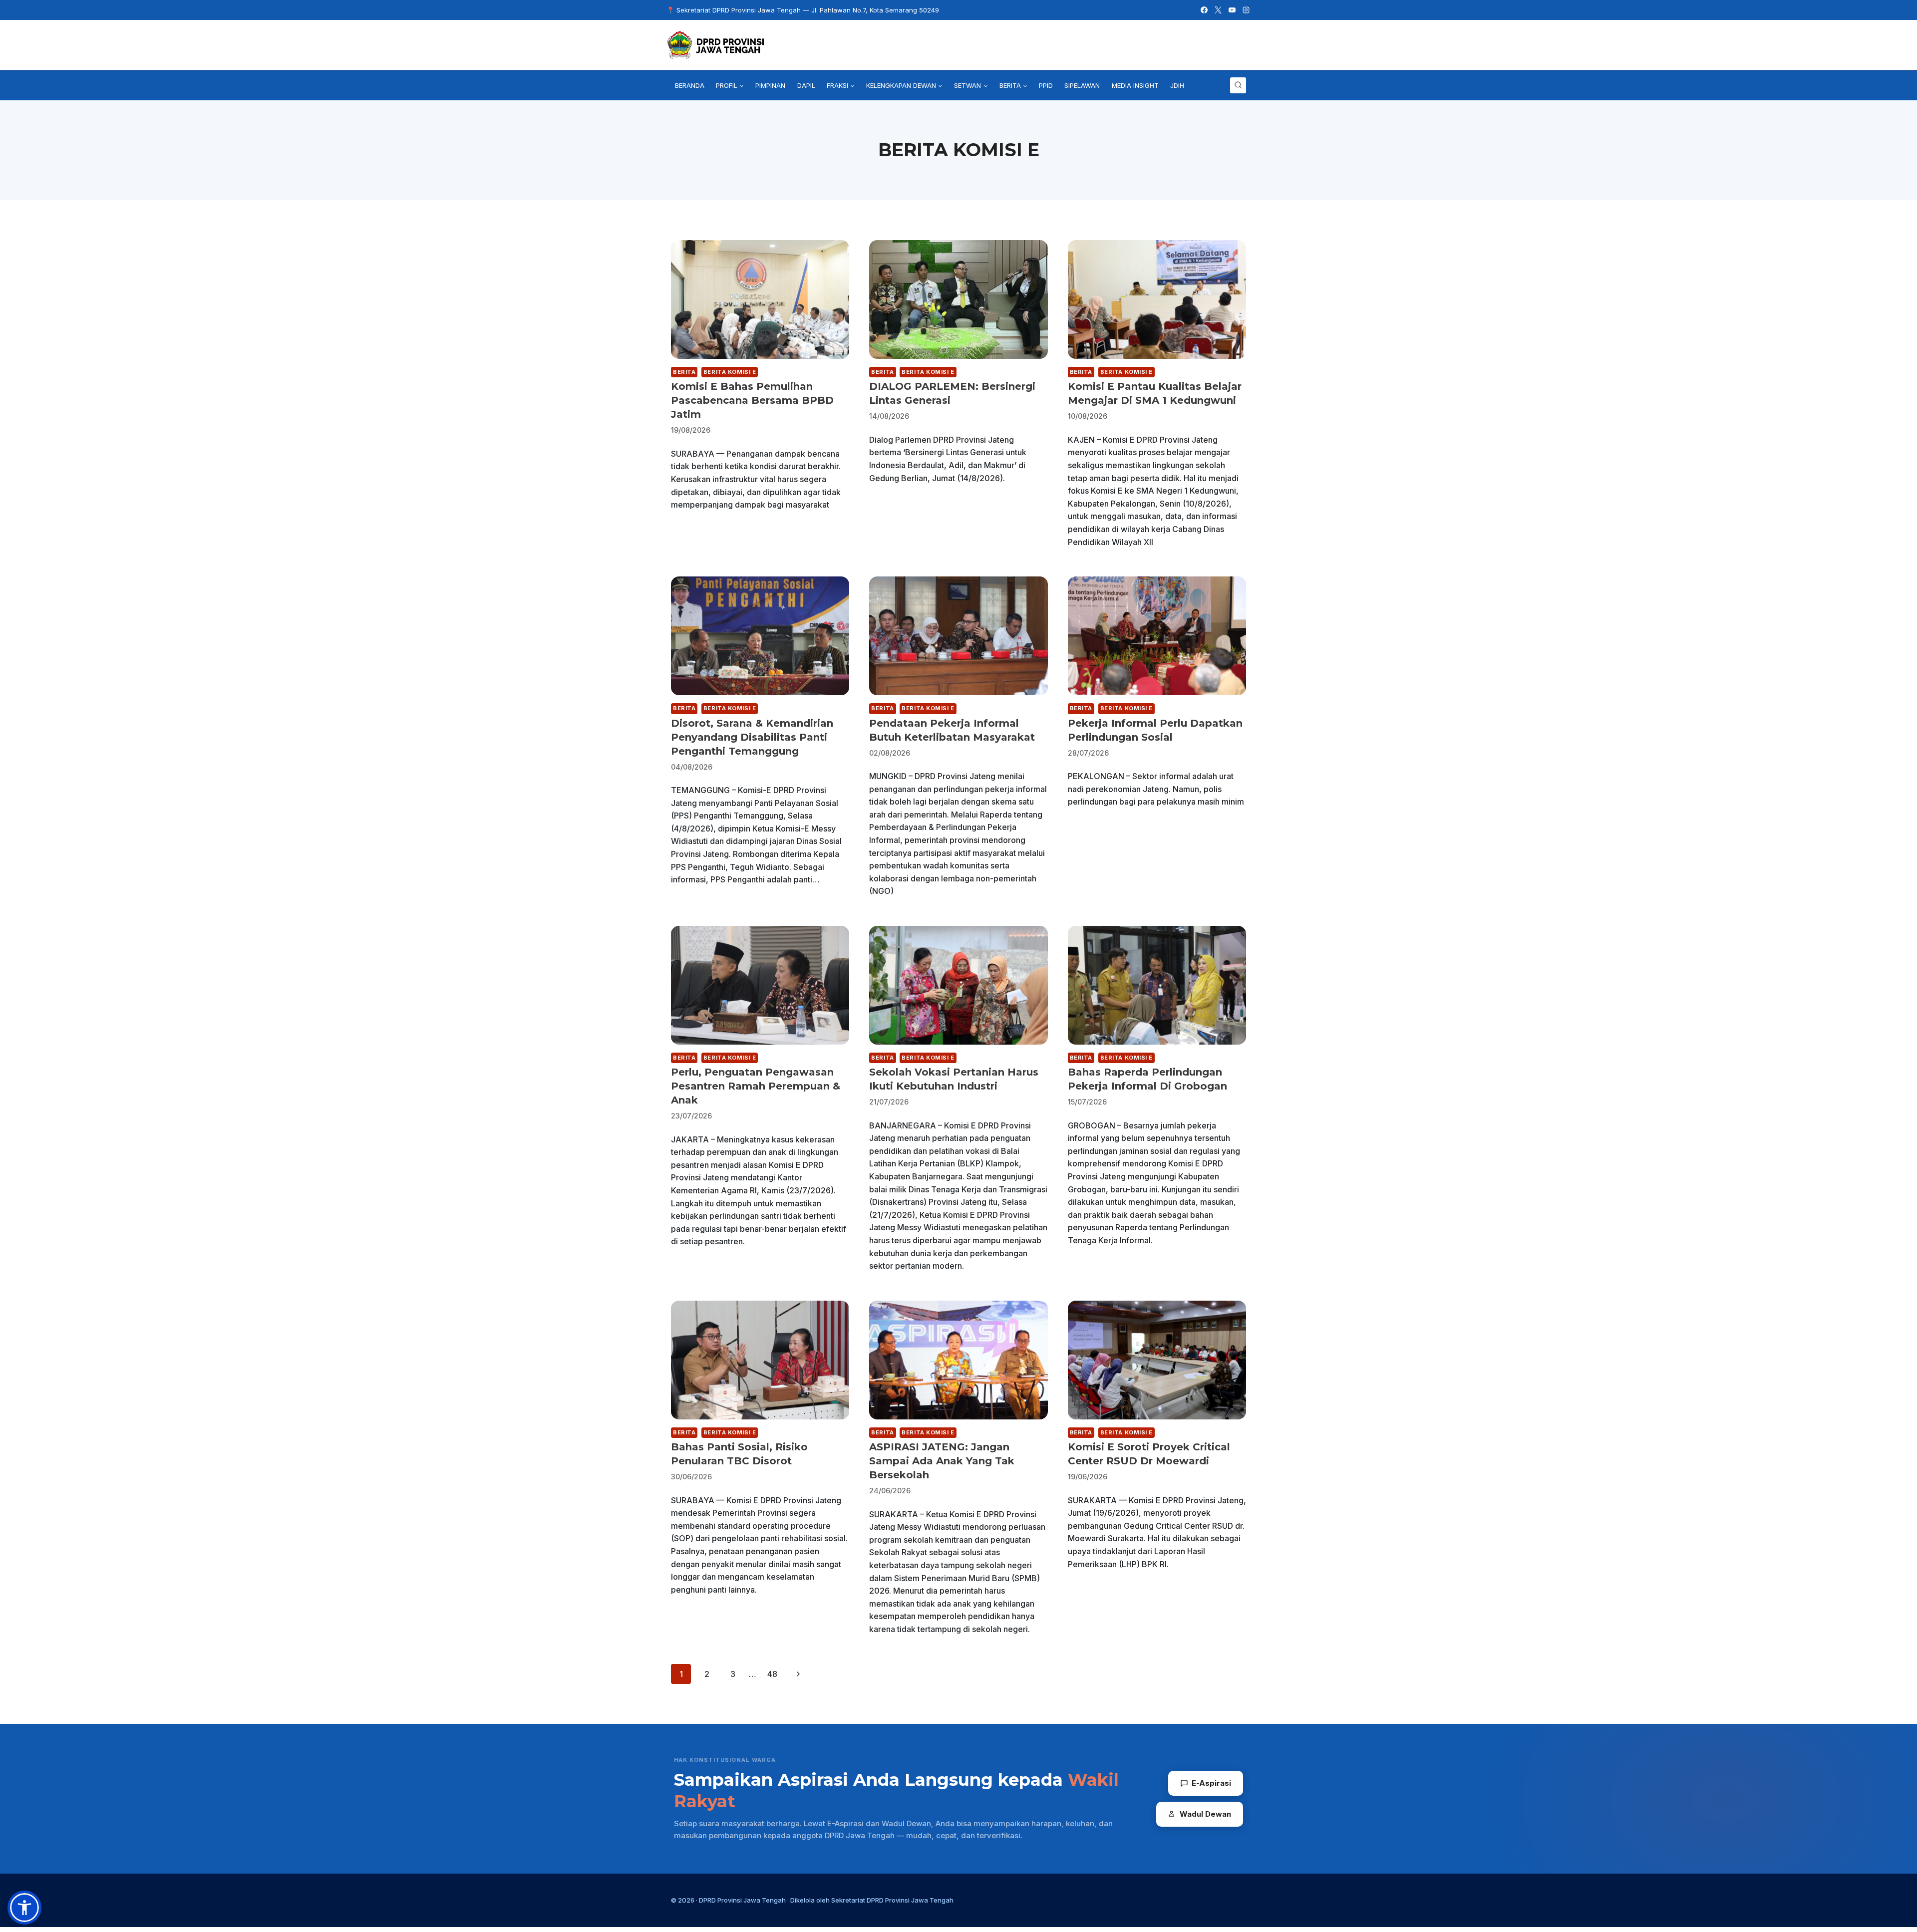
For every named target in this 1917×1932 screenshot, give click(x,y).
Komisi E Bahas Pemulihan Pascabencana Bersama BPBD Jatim (752, 400)
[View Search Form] (1238, 85)
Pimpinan (770, 85)
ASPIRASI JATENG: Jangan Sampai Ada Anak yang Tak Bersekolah (942, 1461)
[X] (1218, 10)
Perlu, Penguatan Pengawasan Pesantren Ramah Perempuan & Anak (756, 1086)
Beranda (690, 85)
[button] (24, 1908)
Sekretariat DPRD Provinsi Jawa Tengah (892, 1900)
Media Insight (1135, 85)
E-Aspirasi (1211, 1783)
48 (772, 1674)
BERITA (684, 372)
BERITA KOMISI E (730, 372)
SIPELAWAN (1082, 85)
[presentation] (760, 299)
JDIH (1177, 85)
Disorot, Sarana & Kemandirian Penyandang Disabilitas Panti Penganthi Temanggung (752, 737)
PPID (1046, 85)
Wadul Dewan (1205, 1814)
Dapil (806, 85)
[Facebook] (1204, 10)
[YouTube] (1232, 10)
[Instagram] (1246, 10)
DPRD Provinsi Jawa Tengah (742, 1900)
